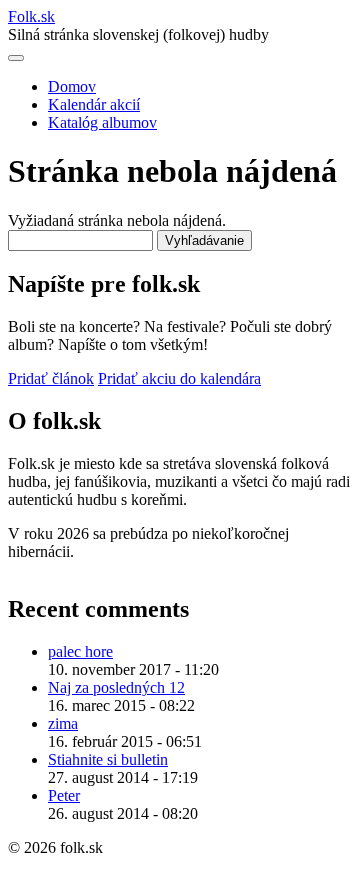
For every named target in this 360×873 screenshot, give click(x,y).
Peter (64, 795)
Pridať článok (51, 378)
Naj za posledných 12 (116, 687)
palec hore (80, 651)
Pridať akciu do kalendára (179, 378)
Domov (72, 86)
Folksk (31, 16)
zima (63, 723)
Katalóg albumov (102, 122)
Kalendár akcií (94, 104)
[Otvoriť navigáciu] (16, 58)
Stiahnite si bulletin (108, 759)
